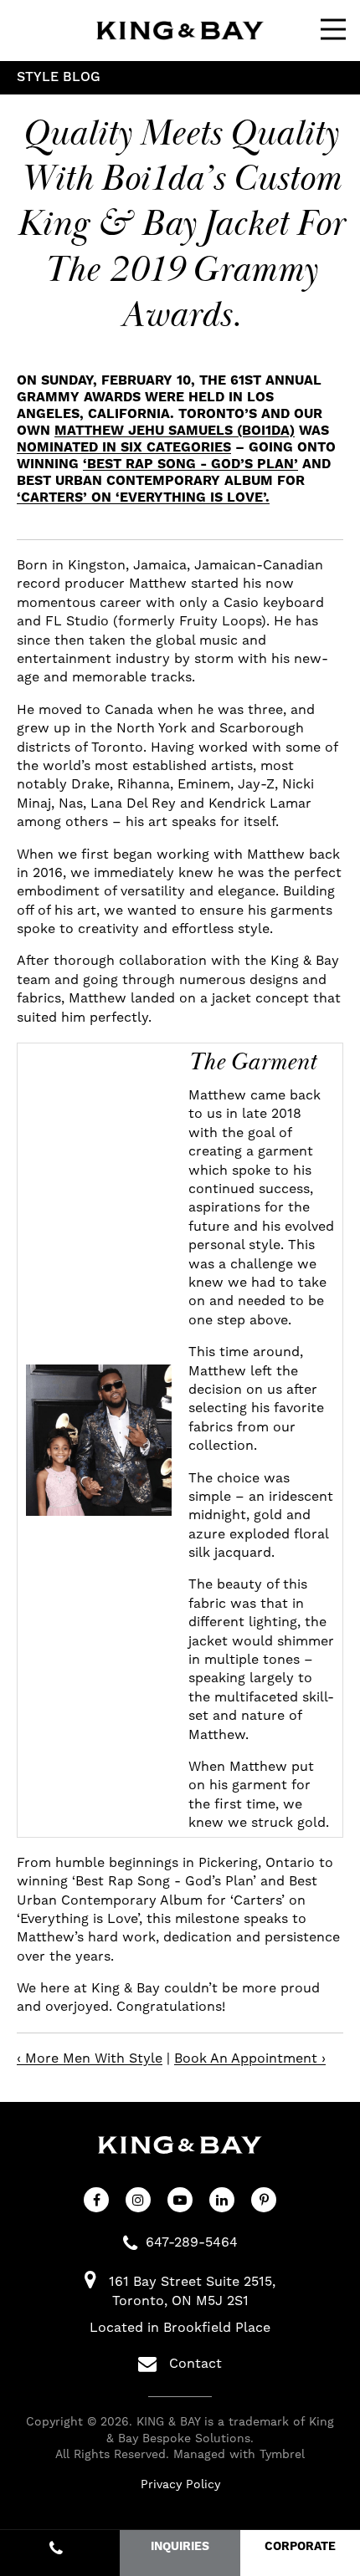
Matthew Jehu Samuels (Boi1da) (175, 431)
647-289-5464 (192, 2242)
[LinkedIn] (222, 2200)
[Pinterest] (264, 2200)
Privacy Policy (180, 2484)
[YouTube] (180, 2200)
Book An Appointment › (250, 2058)
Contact (195, 2363)
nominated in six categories (124, 447)
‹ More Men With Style (90, 2058)
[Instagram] (138, 2200)
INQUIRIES (180, 2547)
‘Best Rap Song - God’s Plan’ (190, 464)
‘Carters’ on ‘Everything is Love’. (143, 497)
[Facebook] (96, 2200)
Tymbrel (282, 2454)
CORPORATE (300, 2547)
